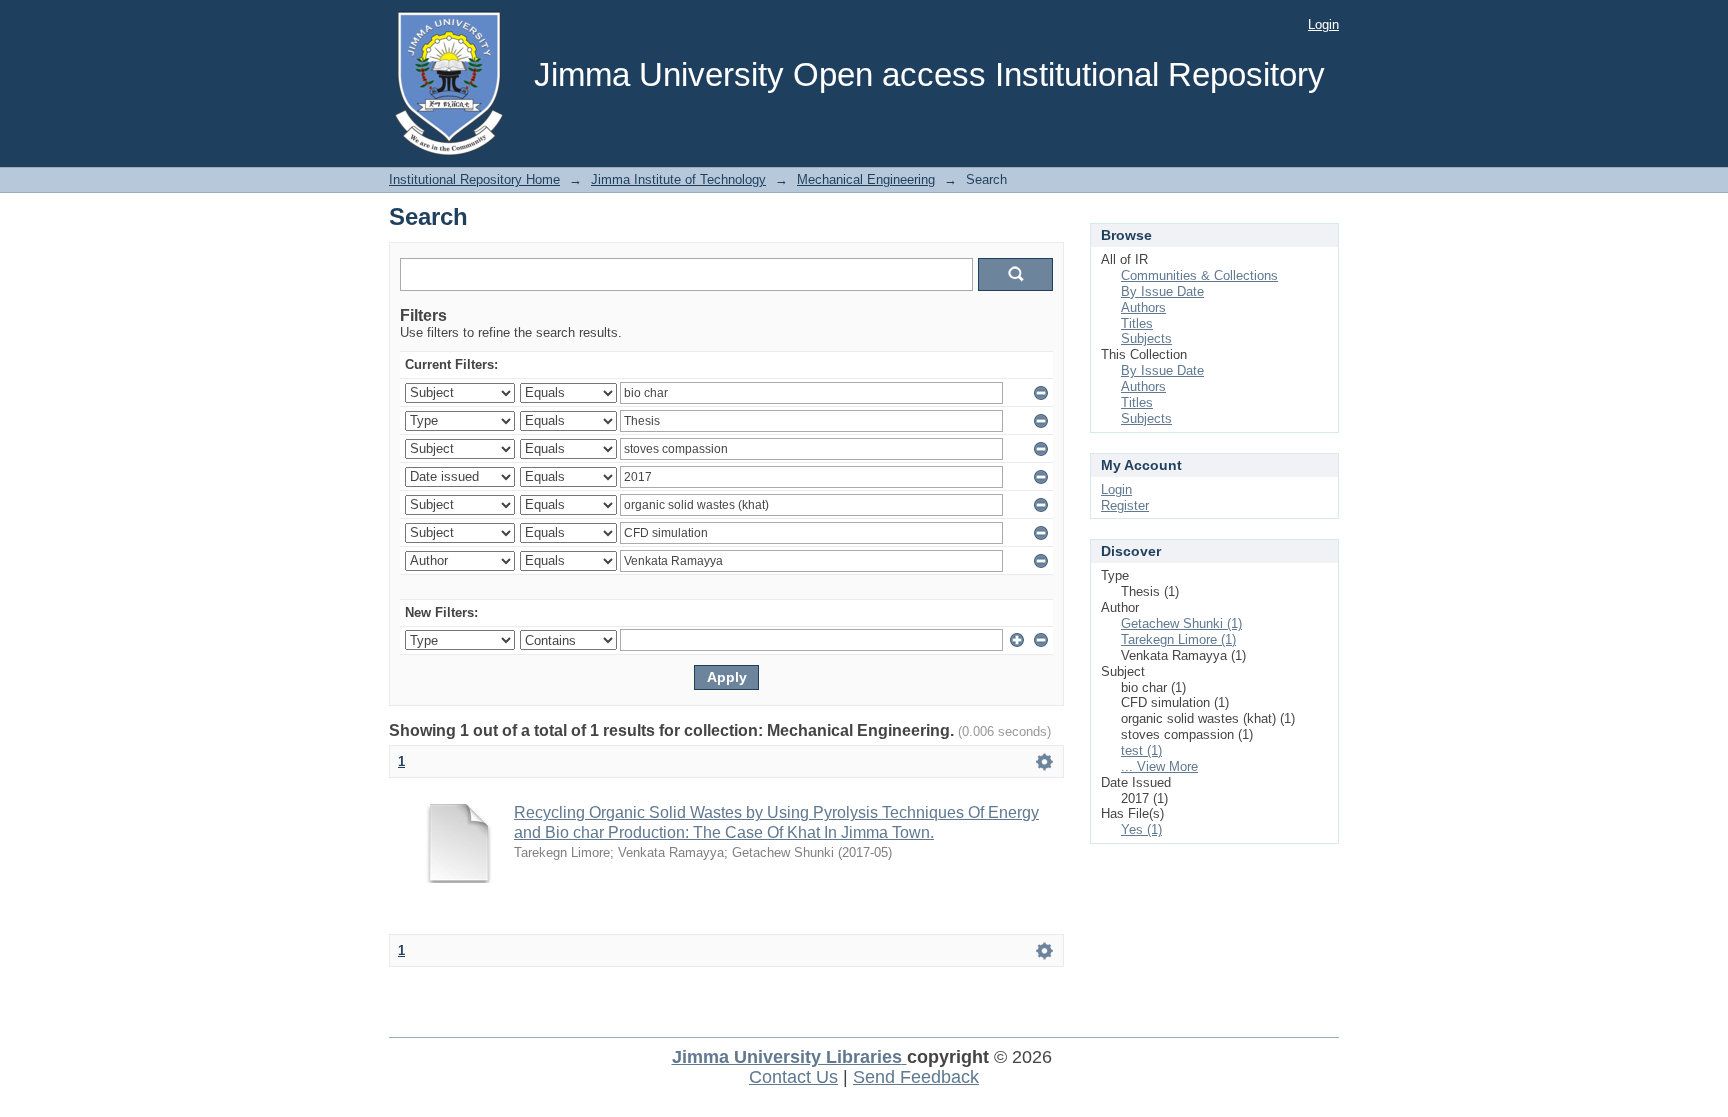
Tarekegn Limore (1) (1178, 639)
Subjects (1146, 338)
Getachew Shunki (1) (1181, 623)
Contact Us (793, 1077)
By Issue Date (1162, 291)
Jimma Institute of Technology (678, 179)
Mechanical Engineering (866, 179)
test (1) (1141, 750)
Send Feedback (916, 1077)
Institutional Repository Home (474, 179)
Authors (1143, 307)
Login (1323, 24)
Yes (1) (1141, 829)
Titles (1137, 323)
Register (1125, 505)
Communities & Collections (1199, 275)
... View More (1159, 766)
